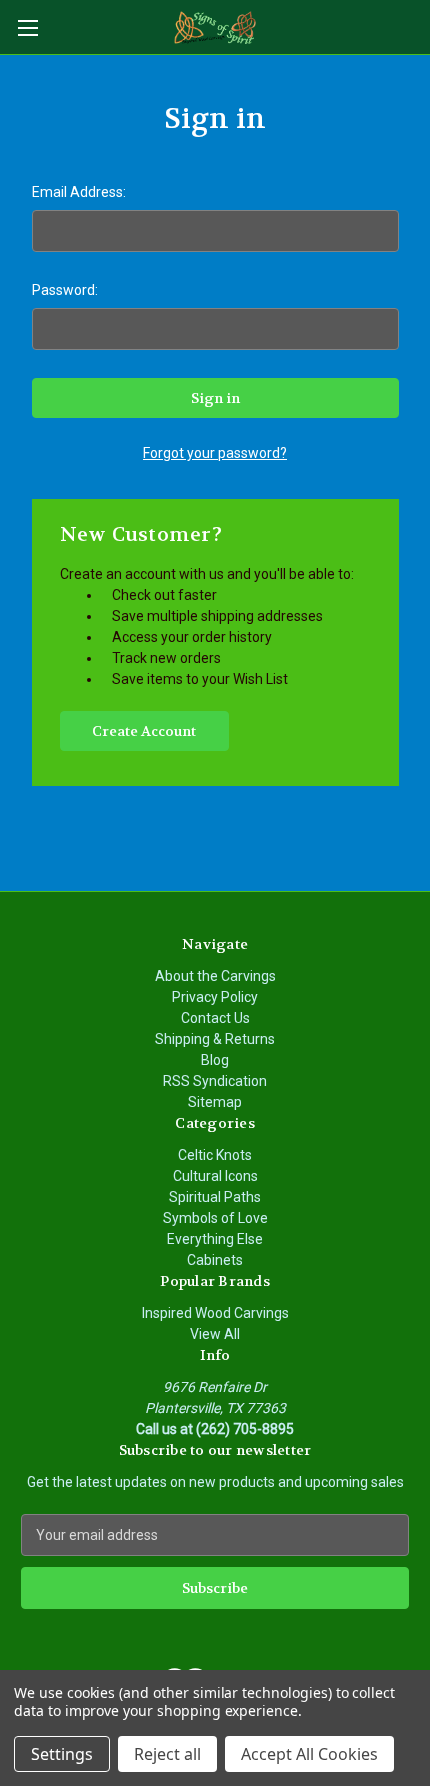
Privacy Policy (215, 997)
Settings (62, 1754)
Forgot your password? (215, 453)
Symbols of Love (215, 1218)
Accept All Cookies (309, 1754)
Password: (65, 290)
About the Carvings (215, 976)
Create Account (144, 731)
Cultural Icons (215, 1176)
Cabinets (215, 1260)
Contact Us (215, 1018)
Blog (215, 1060)
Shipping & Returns (215, 1039)
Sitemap (215, 1102)
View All (215, 1334)
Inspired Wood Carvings (215, 1313)
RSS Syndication (215, 1081)
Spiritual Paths (215, 1197)
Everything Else (215, 1239)
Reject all (167, 1754)
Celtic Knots (215, 1155)
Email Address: (79, 192)
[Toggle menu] (27, 27)
